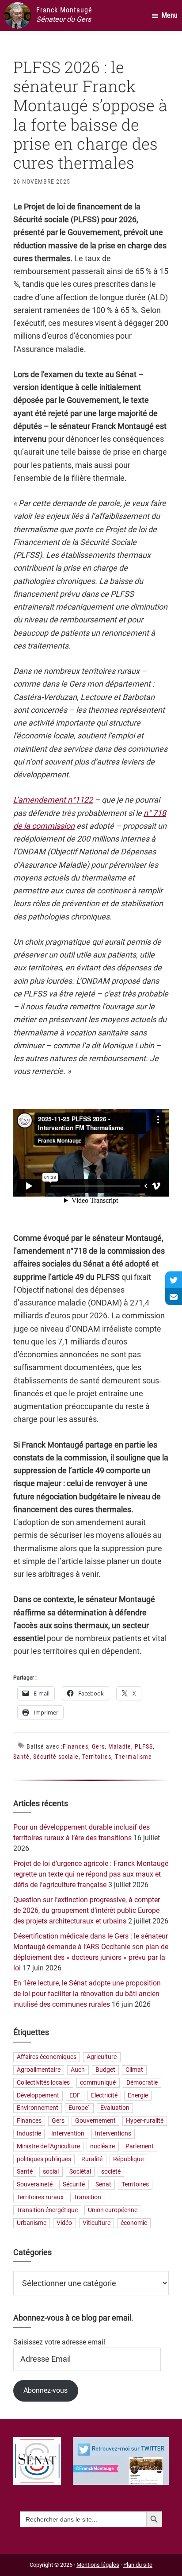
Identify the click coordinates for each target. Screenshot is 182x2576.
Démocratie (142, 2083)
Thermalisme (133, 1757)
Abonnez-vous (45, 2390)
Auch (78, 2070)
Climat (134, 2070)
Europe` (79, 2108)
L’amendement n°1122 (53, 800)
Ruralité (92, 2159)
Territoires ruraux (40, 2197)
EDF (75, 2095)
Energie (138, 2095)
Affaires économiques (47, 2057)
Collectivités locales (43, 2083)
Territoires (97, 1757)
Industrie (29, 2134)
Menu (170, 15)
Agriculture (102, 2057)
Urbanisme (32, 2223)
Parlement (140, 2146)
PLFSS (144, 1746)
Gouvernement (95, 2121)
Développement (38, 2095)
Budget (105, 2070)
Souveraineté (35, 2185)
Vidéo (64, 2223)
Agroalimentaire (39, 2070)
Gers (98, 1746)
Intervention (68, 2134)
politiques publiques (44, 2159)
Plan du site (138, 2565)
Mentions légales (98, 2565)
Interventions (113, 2134)
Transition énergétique (47, 2210)
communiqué (98, 2083)
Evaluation (115, 2108)
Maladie (120, 1746)
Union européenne (113, 2210)
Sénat (103, 2185)
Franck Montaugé (64, 10)
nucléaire (102, 2146)
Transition (87, 2197)
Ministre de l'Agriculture (48, 2146)
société (111, 2172)
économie (134, 2223)
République (128, 2159)
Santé (21, 1757)
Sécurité (74, 2185)
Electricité (104, 2095)
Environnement (38, 2108)
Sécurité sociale (56, 1757)
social (51, 2172)
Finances (76, 1746)
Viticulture (97, 2223)
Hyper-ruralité (145, 2121)
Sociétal (80, 2172)
